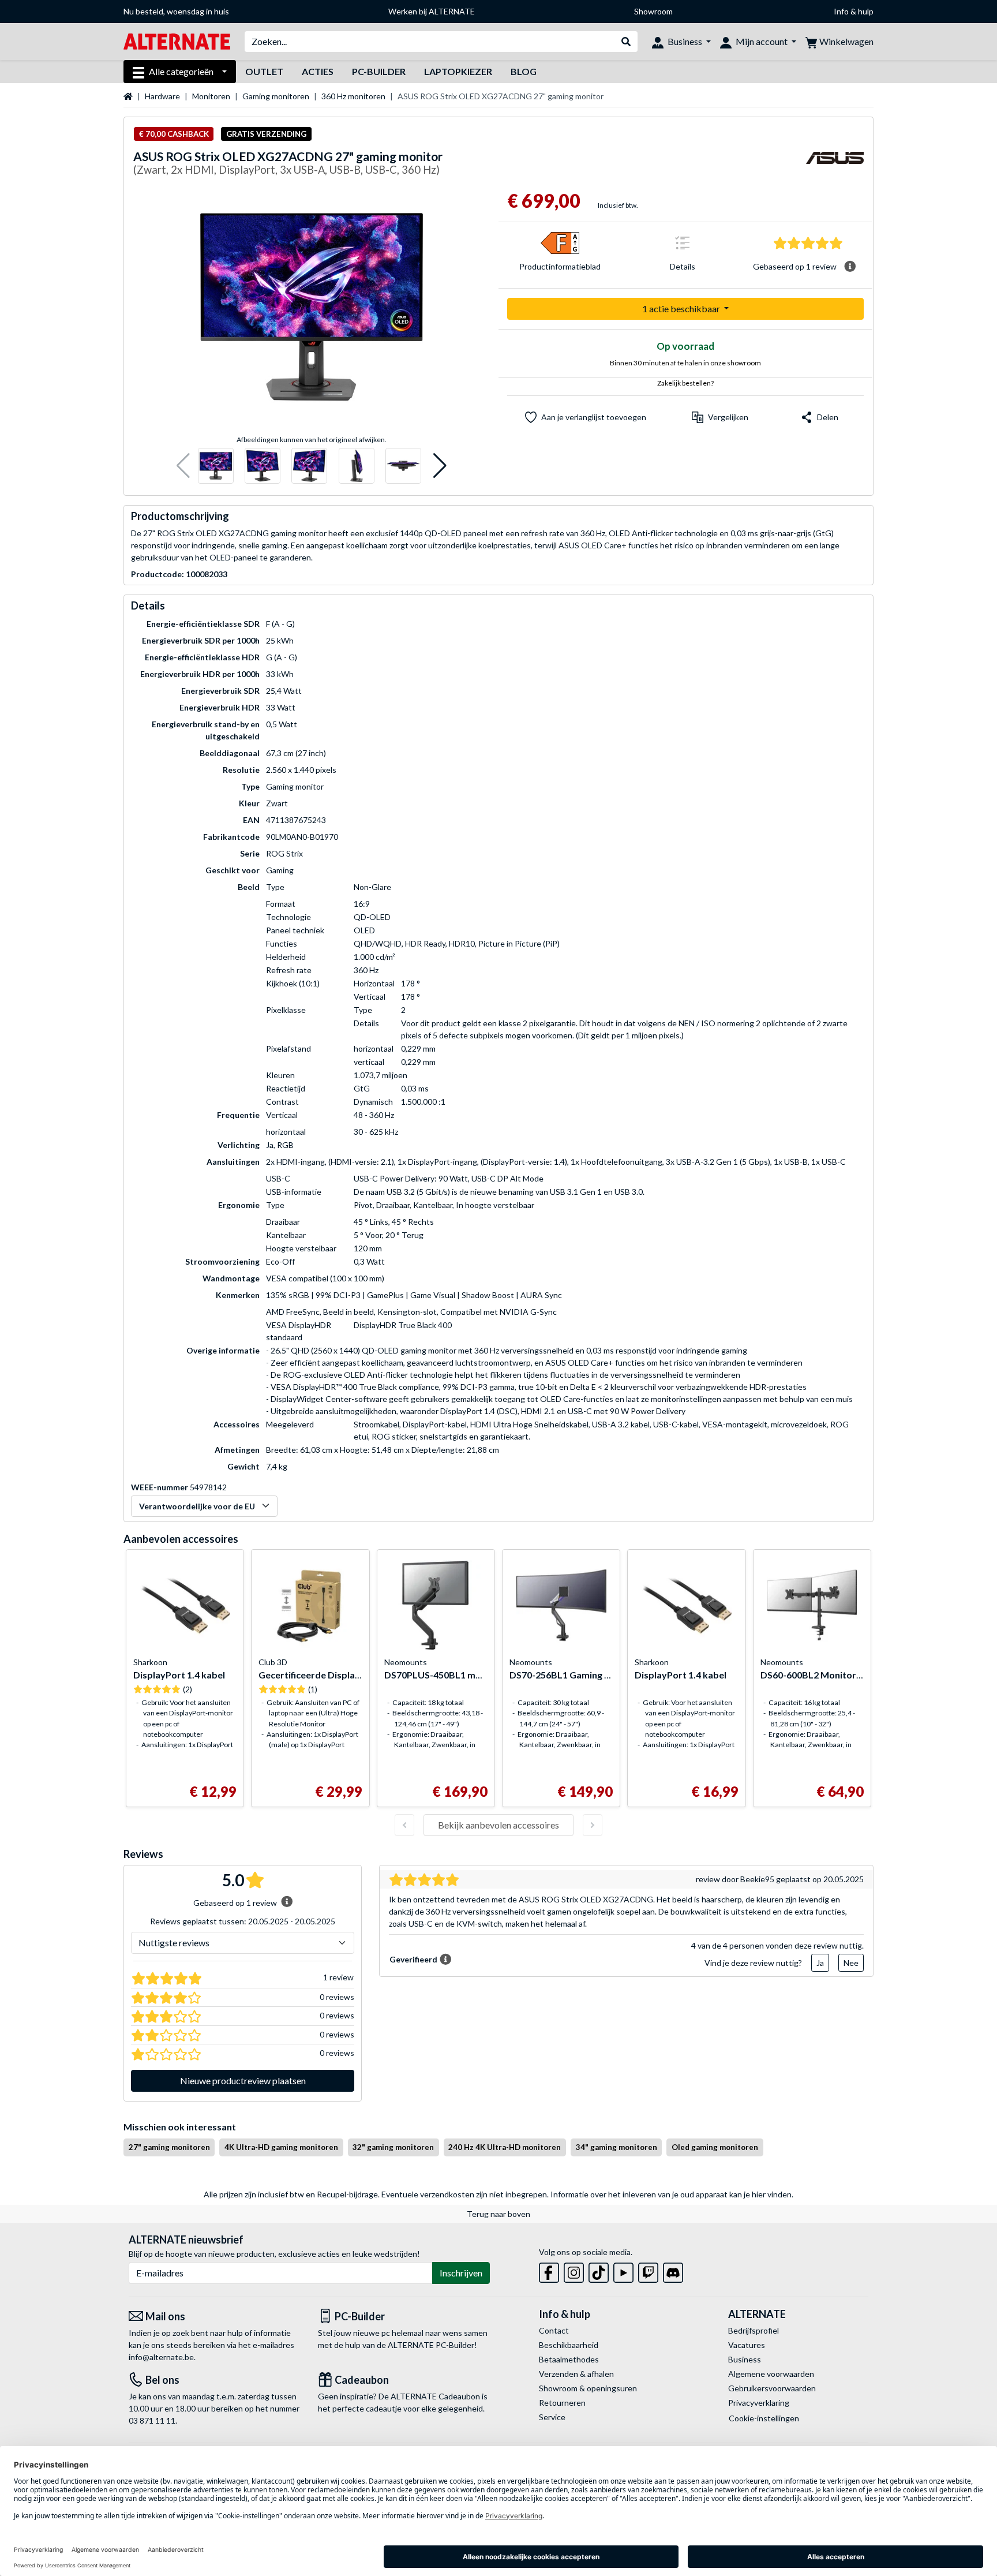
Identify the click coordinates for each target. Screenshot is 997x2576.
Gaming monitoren (276, 96)
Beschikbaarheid (569, 2345)
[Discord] (673, 2270)
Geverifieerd (413, 1959)
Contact (554, 2330)
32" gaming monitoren (393, 2147)
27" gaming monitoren (169, 2147)
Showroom (653, 11)
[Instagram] (574, 2270)
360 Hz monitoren (353, 96)
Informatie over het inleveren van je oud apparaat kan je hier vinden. (672, 2194)
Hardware (162, 96)
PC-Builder (379, 71)
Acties (318, 71)
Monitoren (211, 96)
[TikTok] (599, 2270)
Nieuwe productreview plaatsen (243, 2080)
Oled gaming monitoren (715, 2147)
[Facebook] (549, 2270)
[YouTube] (623, 2270)
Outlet (264, 71)
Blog (524, 71)
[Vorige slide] (404, 1825)
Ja (820, 1963)
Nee (851, 1963)
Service (552, 2417)
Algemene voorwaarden (771, 2374)
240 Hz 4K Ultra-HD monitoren (505, 2147)
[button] (183, 466)
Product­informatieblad (560, 266)
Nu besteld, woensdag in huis (176, 11)
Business (745, 2359)
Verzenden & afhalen (576, 2374)
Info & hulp (854, 11)
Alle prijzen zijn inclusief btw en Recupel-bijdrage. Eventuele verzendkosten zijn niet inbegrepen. (376, 2194)
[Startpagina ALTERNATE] (177, 41)
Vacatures (747, 2345)
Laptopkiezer (458, 71)
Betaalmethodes (569, 2359)
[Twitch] (648, 2270)
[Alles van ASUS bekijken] (835, 165)
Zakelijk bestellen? (685, 383)
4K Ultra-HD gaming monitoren (281, 2147)
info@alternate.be (161, 2357)
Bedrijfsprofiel (754, 2330)
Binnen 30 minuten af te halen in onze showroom (685, 363)
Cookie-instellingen (764, 2418)
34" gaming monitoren (616, 2147)
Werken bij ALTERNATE (432, 11)
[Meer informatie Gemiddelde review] (850, 267)
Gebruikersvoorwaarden (772, 2388)
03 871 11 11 (152, 2420)
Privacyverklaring (759, 2403)
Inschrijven (461, 2273)
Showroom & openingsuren (588, 2388)
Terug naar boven (498, 2214)
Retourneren (562, 2403)
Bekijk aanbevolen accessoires (498, 1825)
